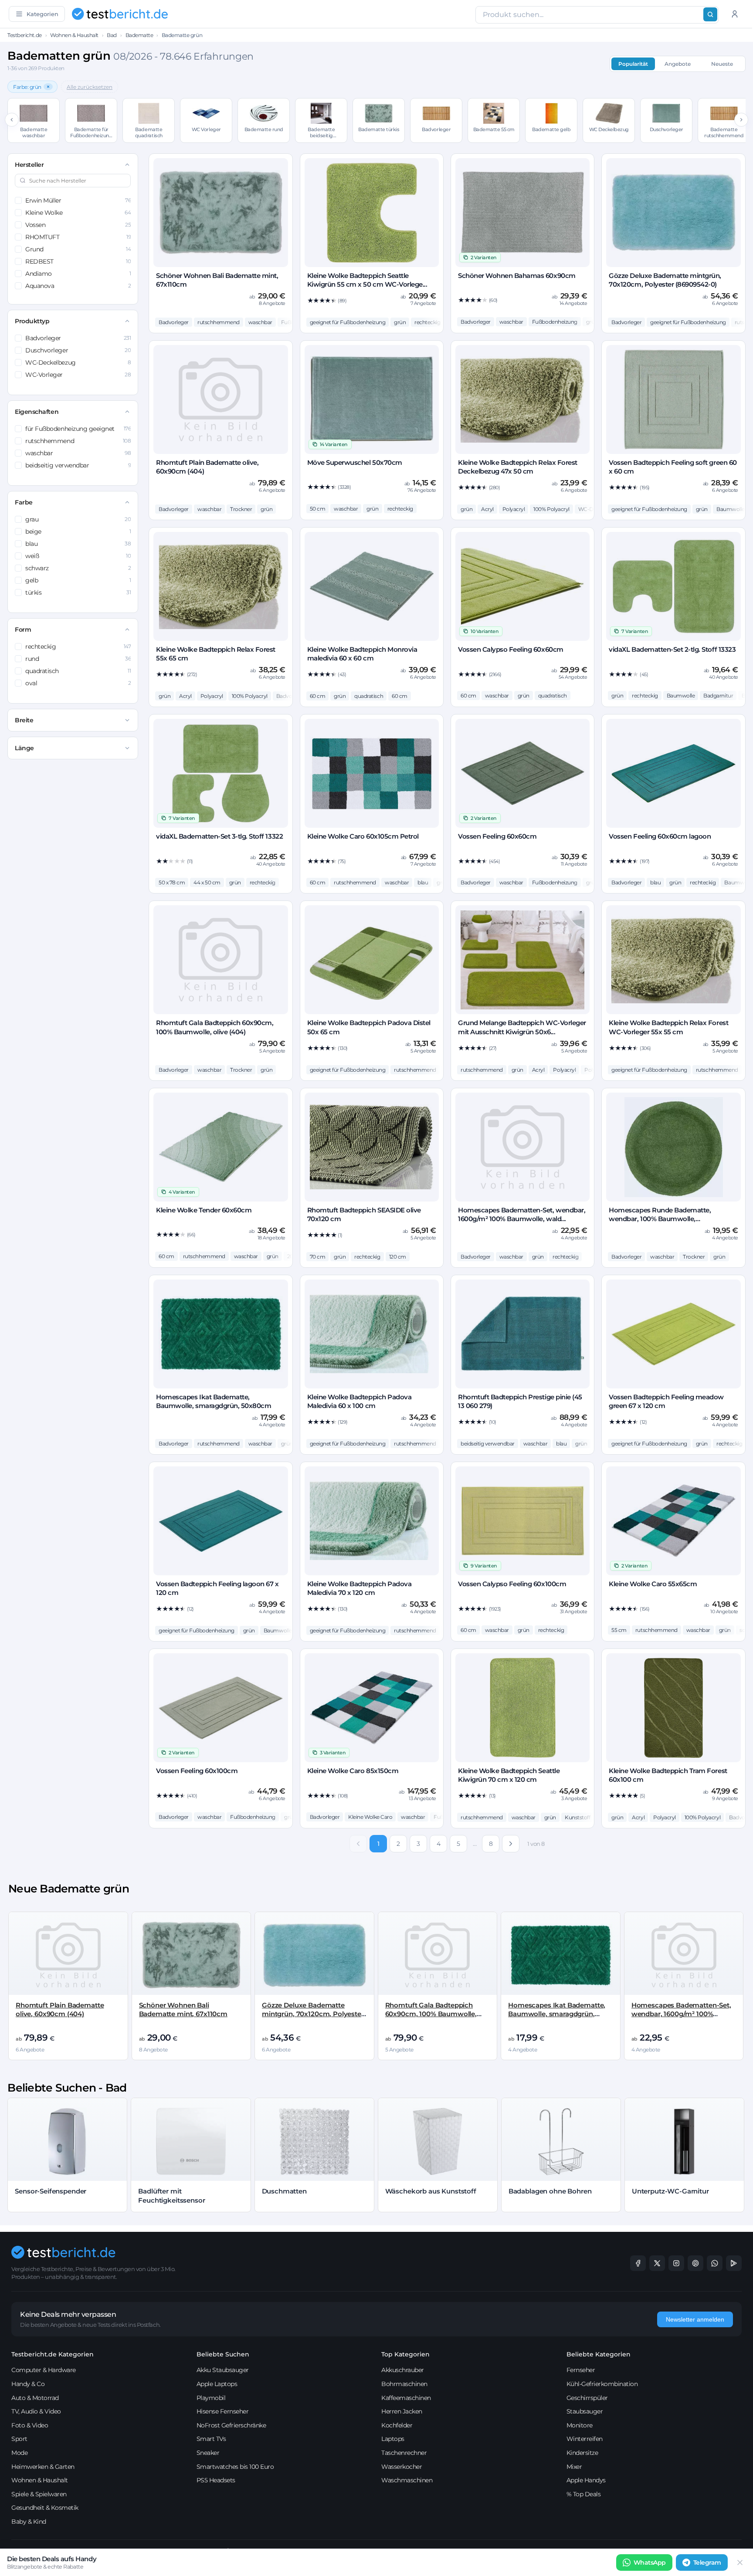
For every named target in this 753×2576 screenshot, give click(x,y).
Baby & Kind (29, 2522)
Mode (19, 2453)
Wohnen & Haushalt (74, 35)
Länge (24, 748)
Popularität (633, 64)
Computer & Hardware (44, 2370)
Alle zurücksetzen (90, 87)
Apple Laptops (217, 2384)
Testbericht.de (24, 35)
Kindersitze (582, 2453)
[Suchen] (710, 14)
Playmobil (211, 2398)
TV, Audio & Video (36, 2411)
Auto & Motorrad (35, 2398)
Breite (24, 720)
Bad (112, 35)
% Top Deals (584, 2494)
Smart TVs (211, 2439)
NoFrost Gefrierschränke (231, 2425)
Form (23, 630)
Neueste (722, 64)
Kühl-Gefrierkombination (602, 2384)
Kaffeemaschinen (406, 2398)
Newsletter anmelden (695, 2319)
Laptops (393, 2439)
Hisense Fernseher (223, 2411)
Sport (19, 2439)
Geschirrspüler (587, 2398)
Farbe (24, 502)
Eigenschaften (37, 412)
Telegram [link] (707, 2562)
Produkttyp (32, 321)
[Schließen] (740, 2562)
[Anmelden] (735, 14)
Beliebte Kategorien (599, 2354)
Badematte (139, 35)
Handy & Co (28, 2384)
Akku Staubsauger (223, 2370)
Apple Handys (586, 2480)
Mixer (574, 2467)
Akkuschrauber (403, 2370)
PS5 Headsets (216, 2480)
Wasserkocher (402, 2467)
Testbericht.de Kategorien (53, 2354)
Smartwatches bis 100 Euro (235, 2467)
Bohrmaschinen (404, 2384)
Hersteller (29, 165)
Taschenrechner (404, 2453)
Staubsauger (585, 2411)
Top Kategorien (405, 2354)
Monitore (580, 2425)
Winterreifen (585, 2439)
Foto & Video (30, 2425)
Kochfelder (397, 2425)
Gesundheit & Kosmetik (45, 2508)
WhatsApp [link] (650, 2562)
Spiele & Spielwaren (39, 2494)
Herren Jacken (402, 2411)
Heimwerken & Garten (43, 2467)
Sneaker (208, 2453)
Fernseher (581, 2370)
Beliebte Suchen (223, 2354)
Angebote (678, 64)
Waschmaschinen (407, 2480)
